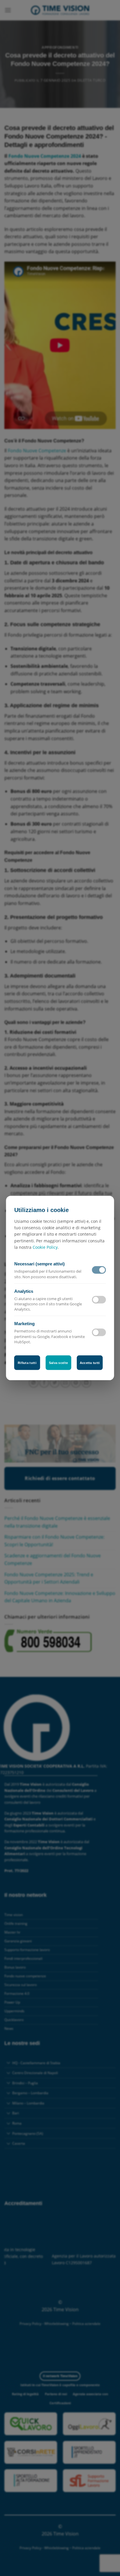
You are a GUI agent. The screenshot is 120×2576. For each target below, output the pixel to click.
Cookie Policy (45, 1247)
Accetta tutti (90, 1363)
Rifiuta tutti (27, 1363)
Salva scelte (59, 1363)
